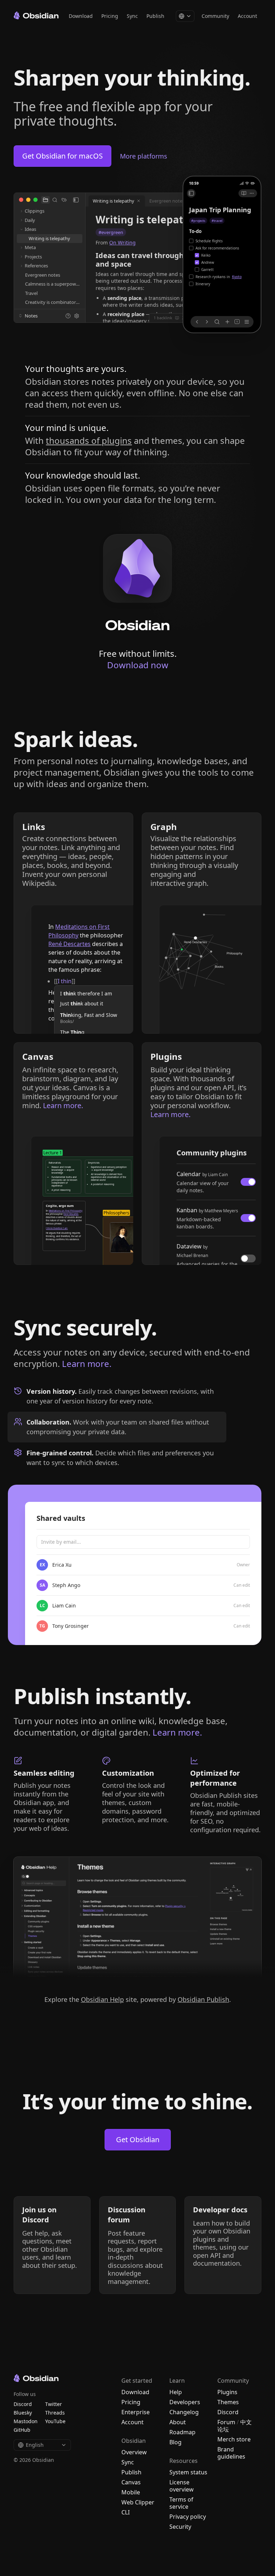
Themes (228, 2402)
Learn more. (87, 1364)
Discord (228, 2412)
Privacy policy (188, 2517)
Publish (155, 16)
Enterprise (136, 2412)
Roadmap (182, 2432)
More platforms (144, 156)
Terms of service (181, 2503)
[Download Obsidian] (138, 582)
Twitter (54, 2404)
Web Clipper (138, 2502)
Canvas (131, 2482)
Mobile (131, 2492)
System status (188, 2472)
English (35, 2445)
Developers (185, 2402)
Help (176, 2392)
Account (247, 16)
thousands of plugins (89, 440)
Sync (132, 16)
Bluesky (23, 2413)
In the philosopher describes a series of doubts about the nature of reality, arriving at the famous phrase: (86, 948)
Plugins (227, 2392)
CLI (126, 2512)
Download (81, 16)
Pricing (110, 16)
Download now (138, 665)
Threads (55, 2413)
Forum (226, 2422)
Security (180, 2527)
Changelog (184, 2412)
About (178, 2422)
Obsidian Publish (203, 1999)
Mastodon (26, 2421)
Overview (134, 2452)
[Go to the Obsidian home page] (36, 15)
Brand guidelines (231, 2453)
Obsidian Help (102, 1999)
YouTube (55, 2421)
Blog (175, 2442)
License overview (182, 2486)
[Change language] (185, 16)
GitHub (22, 2430)
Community (215, 16)
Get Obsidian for (62, 156)
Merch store (234, 2439)
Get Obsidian (138, 2140)
